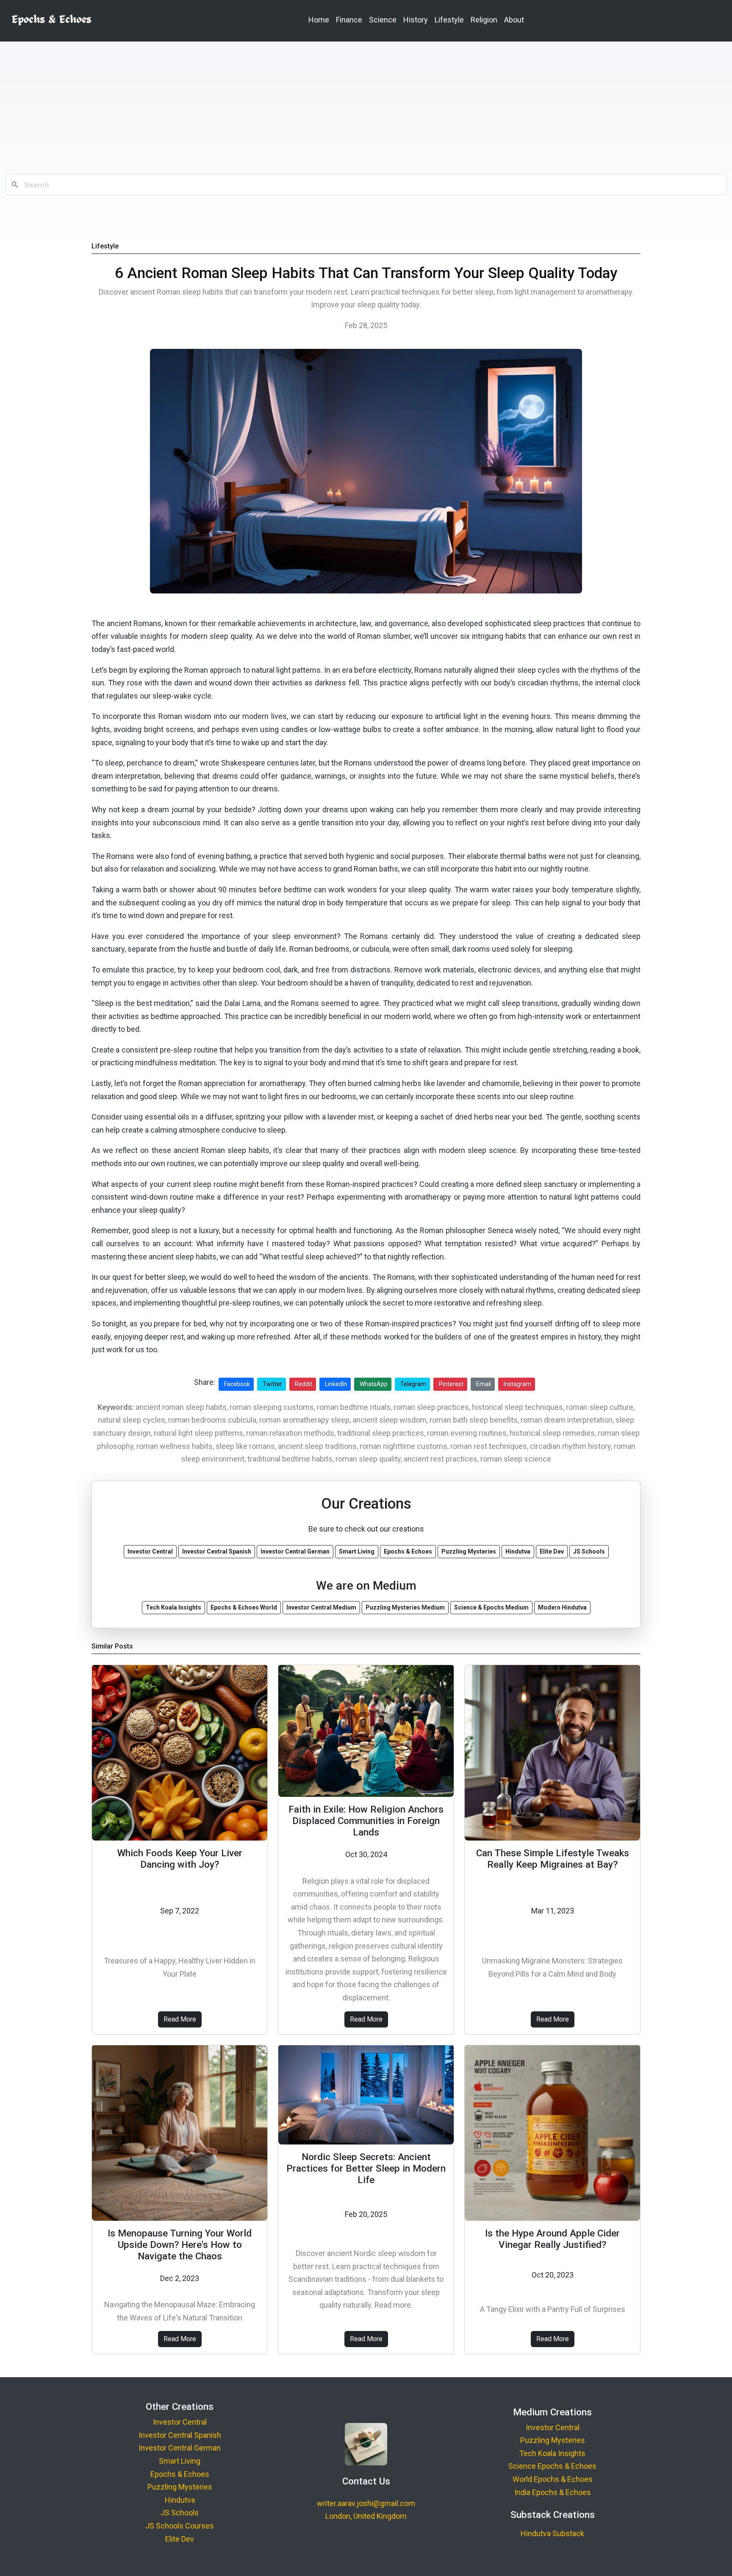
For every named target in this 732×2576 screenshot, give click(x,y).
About (514, 20)
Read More (180, 2019)
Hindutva (180, 2500)
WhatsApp (374, 1384)
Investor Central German (180, 2448)
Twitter (272, 1384)
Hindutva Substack (552, 2533)
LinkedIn (336, 1384)
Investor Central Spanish (180, 2435)
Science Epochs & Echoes (552, 2466)
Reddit (304, 1384)
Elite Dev (180, 2539)
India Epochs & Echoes (553, 2492)
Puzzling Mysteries (180, 2487)
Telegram (413, 1384)
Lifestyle (449, 20)
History (416, 20)
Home (319, 20)
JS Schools (180, 2513)
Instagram (517, 1384)
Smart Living (180, 2461)
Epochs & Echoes (180, 2474)
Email (484, 1384)
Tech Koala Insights (552, 2453)
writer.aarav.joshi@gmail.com (366, 2503)
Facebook (237, 1384)
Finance (349, 20)
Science (383, 20)
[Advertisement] (366, 108)
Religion (484, 20)
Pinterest (451, 1384)
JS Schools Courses (180, 2526)
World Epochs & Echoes (553, 2479)
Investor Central (180, 2422)
